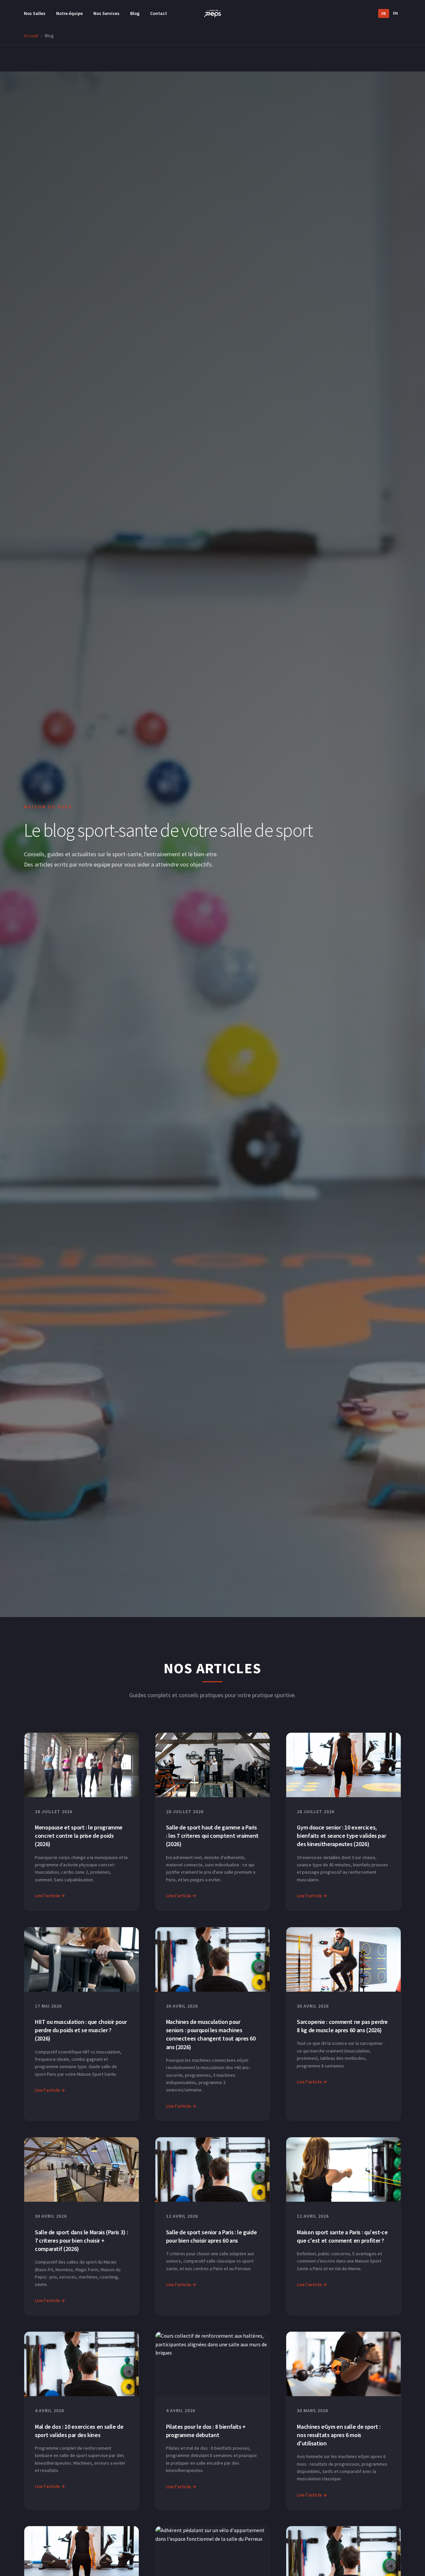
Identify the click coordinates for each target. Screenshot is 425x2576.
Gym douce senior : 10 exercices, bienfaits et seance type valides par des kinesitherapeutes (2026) (341, 1836)
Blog (135, 13)
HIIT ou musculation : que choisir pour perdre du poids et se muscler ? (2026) (81, 2030)
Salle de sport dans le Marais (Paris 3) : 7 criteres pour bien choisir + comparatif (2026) (81, 2240)
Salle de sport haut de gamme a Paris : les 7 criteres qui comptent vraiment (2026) (212, 1836)
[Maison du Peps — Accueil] (212, 13)
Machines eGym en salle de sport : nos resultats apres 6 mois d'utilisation (339, 2435)
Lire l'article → (50, 1896)
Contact (159, 13)
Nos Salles (35, 13)
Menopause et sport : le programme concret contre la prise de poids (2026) (79, 1836)
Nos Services (106, 13)
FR (384, 13)
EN (395, 13)
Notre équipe (69, 13)
